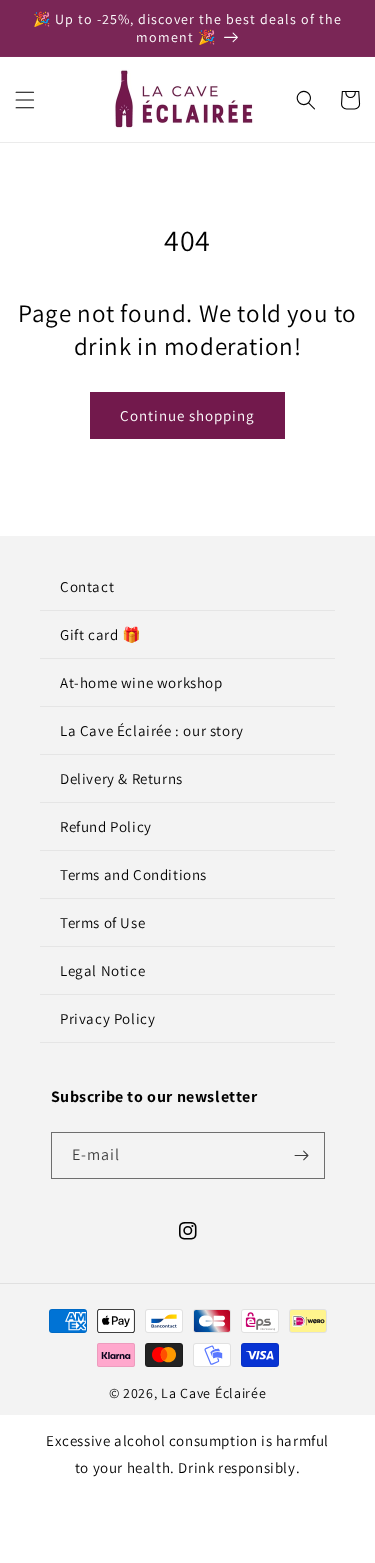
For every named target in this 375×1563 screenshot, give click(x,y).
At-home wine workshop (141, 682)
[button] (25, 100)
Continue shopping (187, 415)
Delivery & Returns (121, 778)
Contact (87, 586)
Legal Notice (102, 970)
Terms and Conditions (133, 874)
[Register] (302, 1155)
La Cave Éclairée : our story (152, 730)
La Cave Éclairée (213, 1393)
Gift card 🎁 (101, 634)
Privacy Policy (107, 1018)
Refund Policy (106, 826)
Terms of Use (102, 922)
